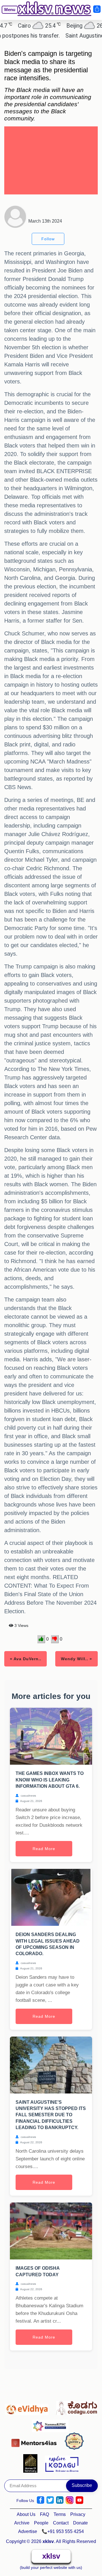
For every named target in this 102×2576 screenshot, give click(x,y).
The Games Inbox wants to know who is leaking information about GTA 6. (50, 1780)
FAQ (44, 2514)
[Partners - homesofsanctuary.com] (32, 2463)
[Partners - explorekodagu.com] (62, 2463)
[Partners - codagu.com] (77, 2407)
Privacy (78, 2514)
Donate (80, 2523)
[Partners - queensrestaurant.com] (76, 2441)
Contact (61, 2523)
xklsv (51, 2556)
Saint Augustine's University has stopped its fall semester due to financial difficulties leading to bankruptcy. (51, 2115)
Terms (60, 2514)
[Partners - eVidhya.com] (28, 2407)
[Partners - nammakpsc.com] (52, 2424)
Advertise (28, 2531)
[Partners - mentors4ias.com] (36, 2441)
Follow (48, 239)
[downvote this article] (55, 1639)
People (41, 2523)
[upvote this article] (41, 1639)
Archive (22, 2523)
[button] (7, 14)
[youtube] (79, 2500)
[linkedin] (60, 2500)
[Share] (97, 9)
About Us (26, 2514)
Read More (44, 1849)
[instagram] (70, 2500)
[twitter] (50, 2500)
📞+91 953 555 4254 (63, 2531)
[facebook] (41, 2500)
